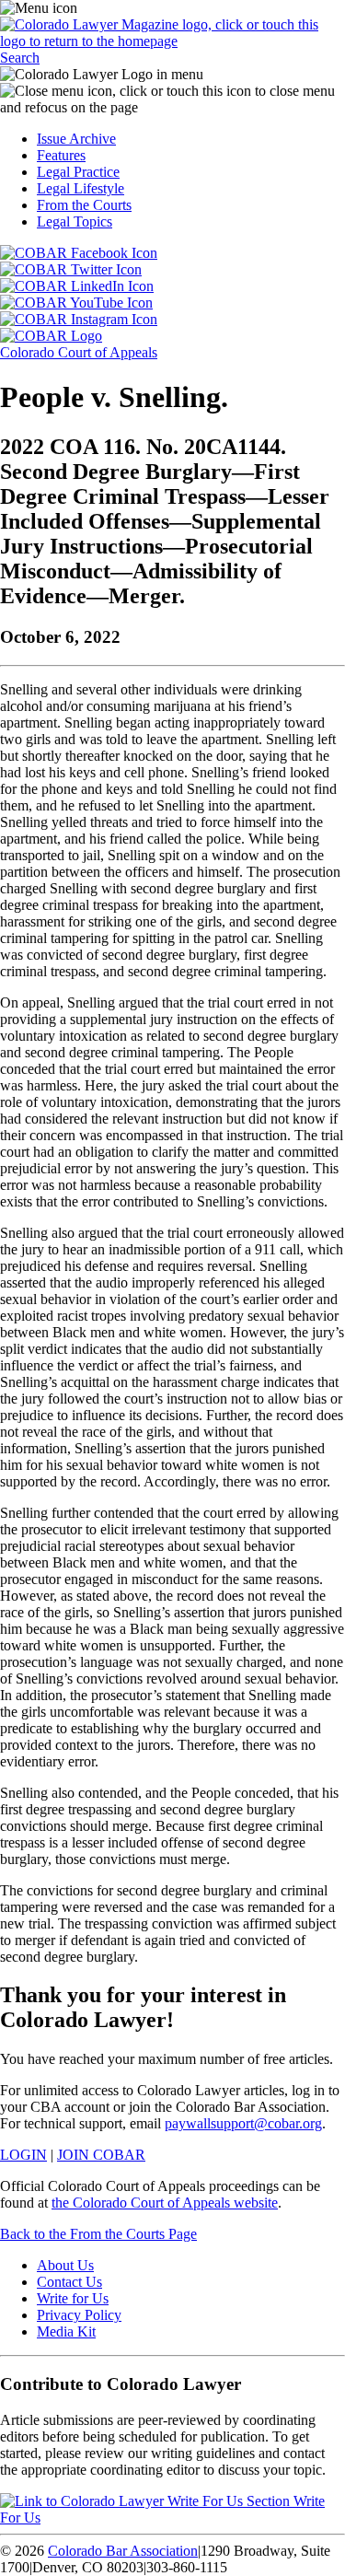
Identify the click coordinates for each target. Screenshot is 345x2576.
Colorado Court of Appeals (79, 352)
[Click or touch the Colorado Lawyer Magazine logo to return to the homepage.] (172, 41)
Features (61, 155)
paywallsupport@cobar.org (243, 2123)
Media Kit (66, 2331)
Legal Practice (78, 172)
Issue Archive (76, 139)
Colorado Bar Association (123, 2551)
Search (20, 58)
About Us (65, 2265)
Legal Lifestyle (80, 188)
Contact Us (69, 2282)
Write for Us (73, 2298)
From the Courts (84, 205)
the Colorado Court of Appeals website (165, 2203)
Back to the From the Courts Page (98, 2234)
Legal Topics (75, 221)
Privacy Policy (79, 2315)
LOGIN (23, 2155)
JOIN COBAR (101, 2155)
